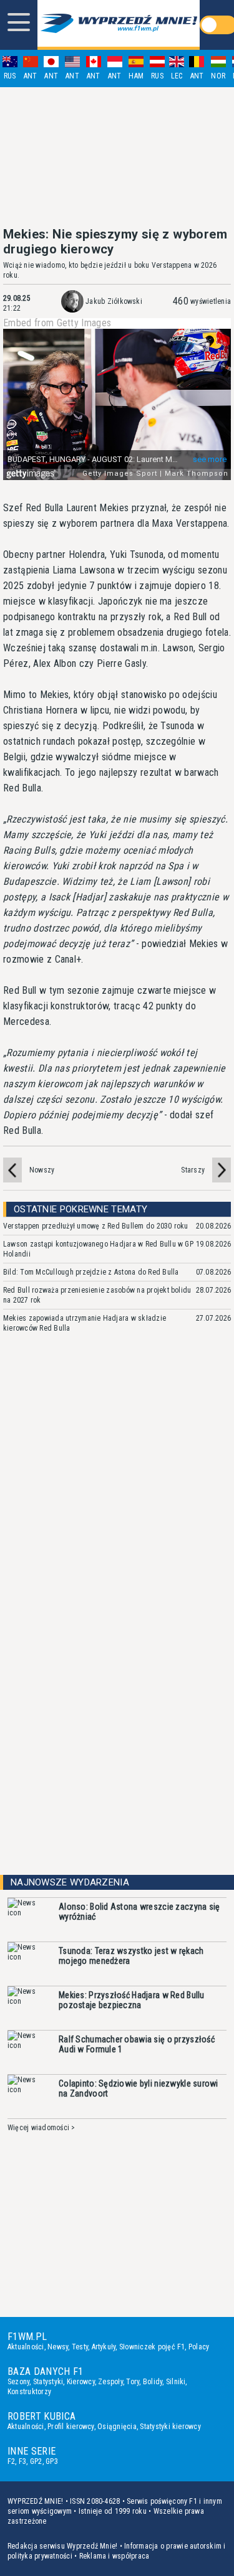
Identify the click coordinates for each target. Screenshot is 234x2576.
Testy (80, 2347)
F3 (22, 2461)
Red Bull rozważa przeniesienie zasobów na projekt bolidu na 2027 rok (97, 1295)
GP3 (52, 2461)
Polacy (199, 2347)
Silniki (176, 2382)
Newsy (58, 2347)
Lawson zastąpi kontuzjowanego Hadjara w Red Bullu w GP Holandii (98, 1249)
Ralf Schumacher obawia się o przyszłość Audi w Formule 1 (137, 2044)
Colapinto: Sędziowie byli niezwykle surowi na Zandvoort (139, 2088)
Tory (133, 2382)
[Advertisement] (117, 157)
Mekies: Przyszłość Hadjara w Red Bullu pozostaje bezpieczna (132, 2000)
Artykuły (104, 2347)
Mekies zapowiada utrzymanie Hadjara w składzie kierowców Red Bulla (85, 1323)
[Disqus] (117, 1529)
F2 (11, 2461)
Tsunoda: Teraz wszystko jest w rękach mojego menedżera (131, 1956)
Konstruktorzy (29, 2392)
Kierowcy (81, 2382)
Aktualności (26, 2347)
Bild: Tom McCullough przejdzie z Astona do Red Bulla (91, 1272)
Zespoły (110, 2382)
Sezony (18, 2382)
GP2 (36, 2461)
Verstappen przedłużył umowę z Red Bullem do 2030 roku (96, 1226)
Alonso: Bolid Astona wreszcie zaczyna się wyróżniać (139, 1912)
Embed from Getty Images (57, 323)
